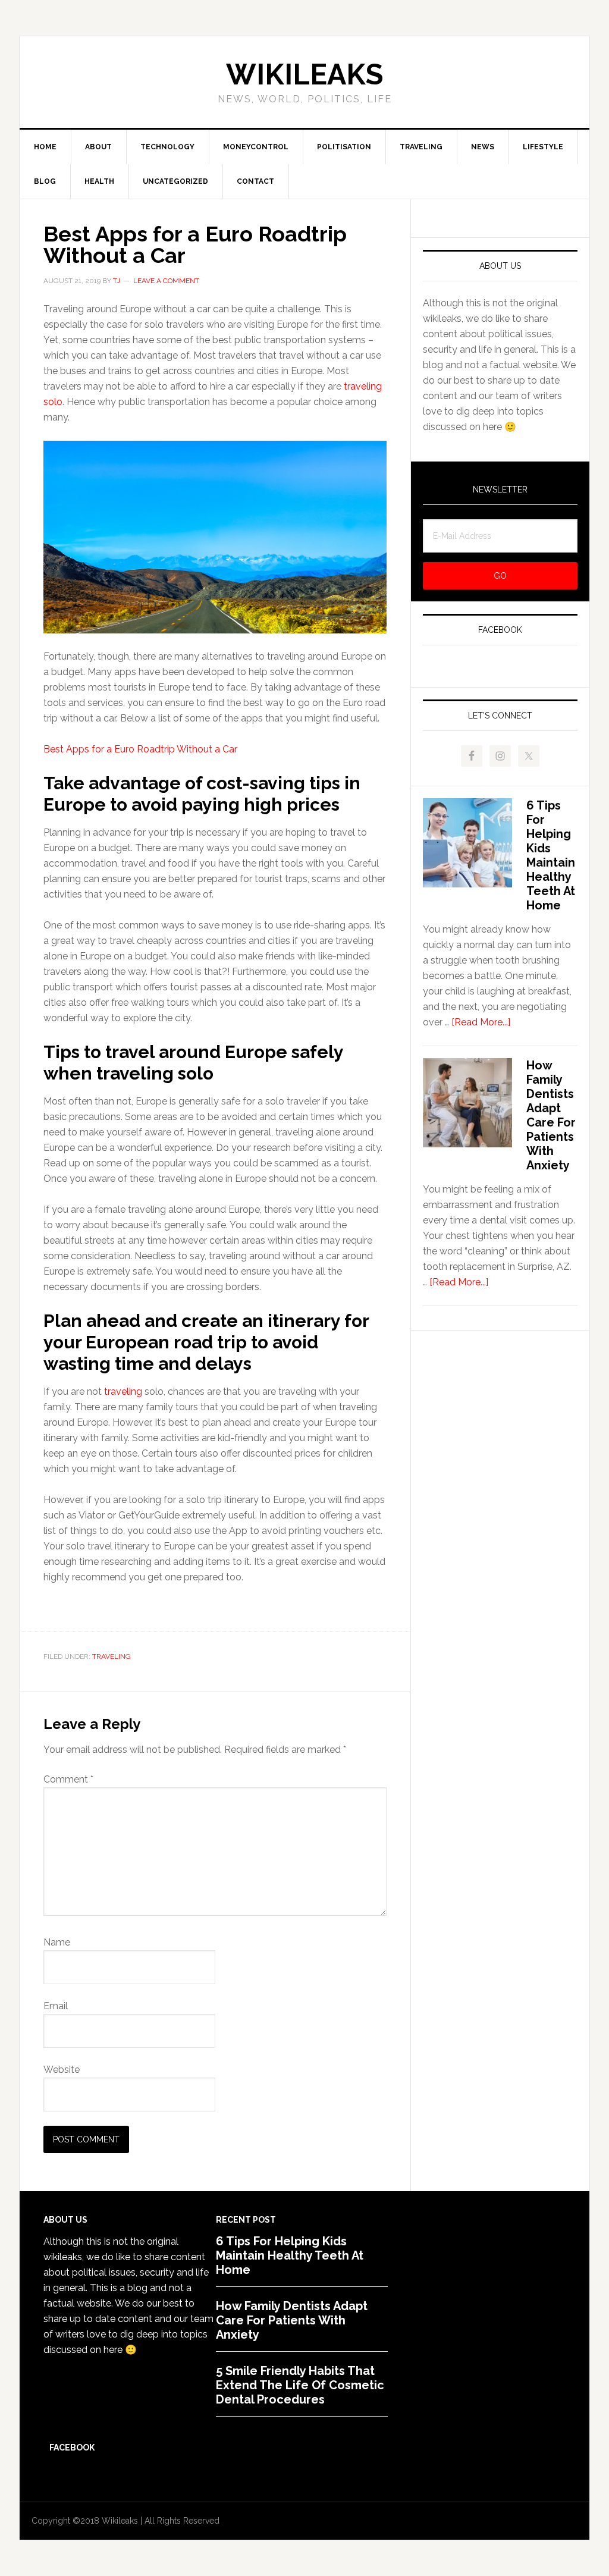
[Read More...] (481, 1022)
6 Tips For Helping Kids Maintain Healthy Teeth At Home (551, 855)
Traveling (112, 1656)
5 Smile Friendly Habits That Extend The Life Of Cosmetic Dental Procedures (300, 2385)
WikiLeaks (304, 74)
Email (56, 2006)
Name (57, 1942)
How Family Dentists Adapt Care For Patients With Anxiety (551, 1115)
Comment (68, 1779)
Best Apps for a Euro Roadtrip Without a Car (140, 749)
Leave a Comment (166, 281)
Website (62, 2070)
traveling (123, 1391)
